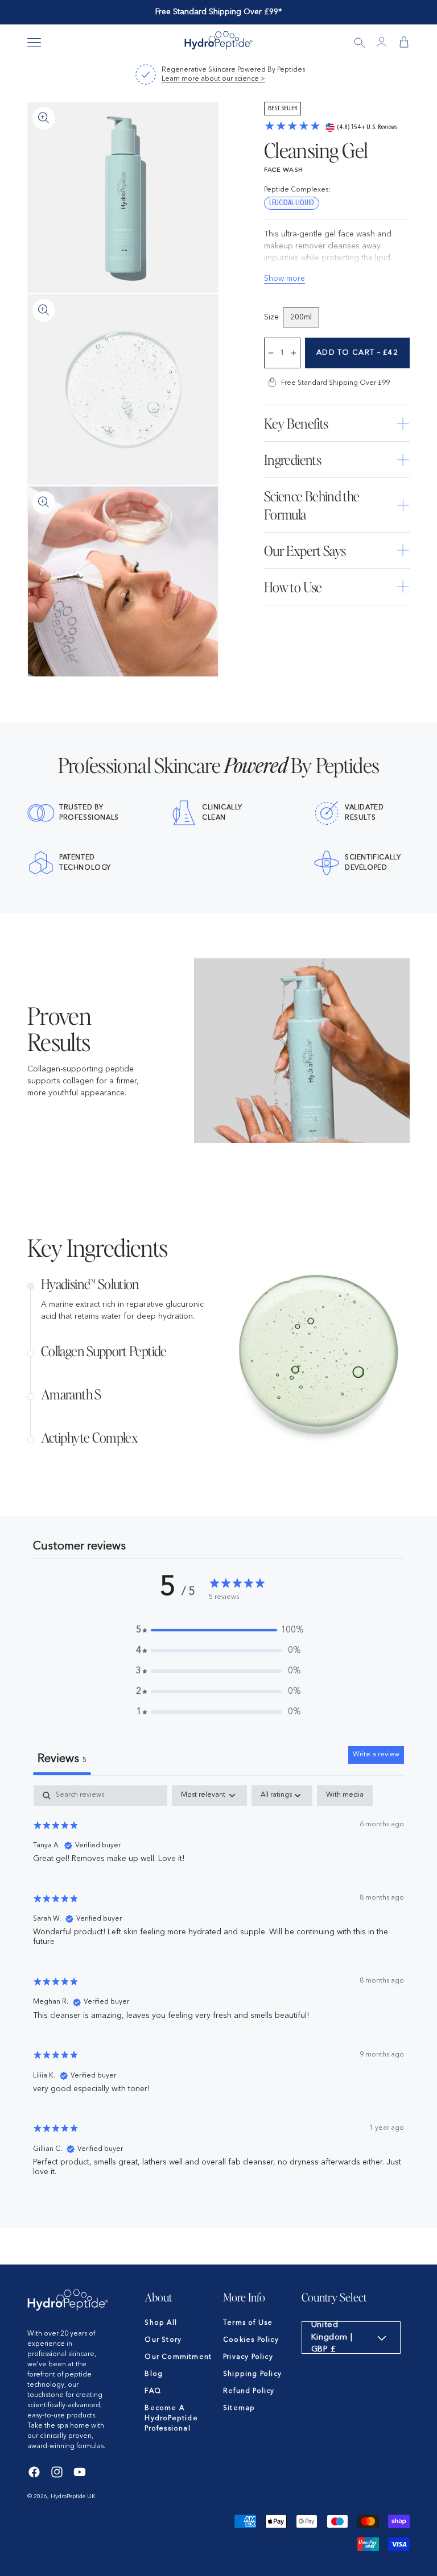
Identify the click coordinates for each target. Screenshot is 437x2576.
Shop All (161, 2323)
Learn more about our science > (213, 79)
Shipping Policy (252, 2374)
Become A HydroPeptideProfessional (171, 2419)
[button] (34, 43)
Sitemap (239, 2408)
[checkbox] (345, 1796)
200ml (301, 317)
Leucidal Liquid (292, 203)
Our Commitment (178, 2357)
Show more (285, 279)
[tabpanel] (218, 1986)
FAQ (153, 2391)
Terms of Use (248, 2323)
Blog (154, 2374)
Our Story (163, 2340)
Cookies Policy (251, 2340)
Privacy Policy (248, 2357)
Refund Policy (249, 2391)
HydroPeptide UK (73, 2496)
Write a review (376, 1755)
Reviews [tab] (62, 1759)
